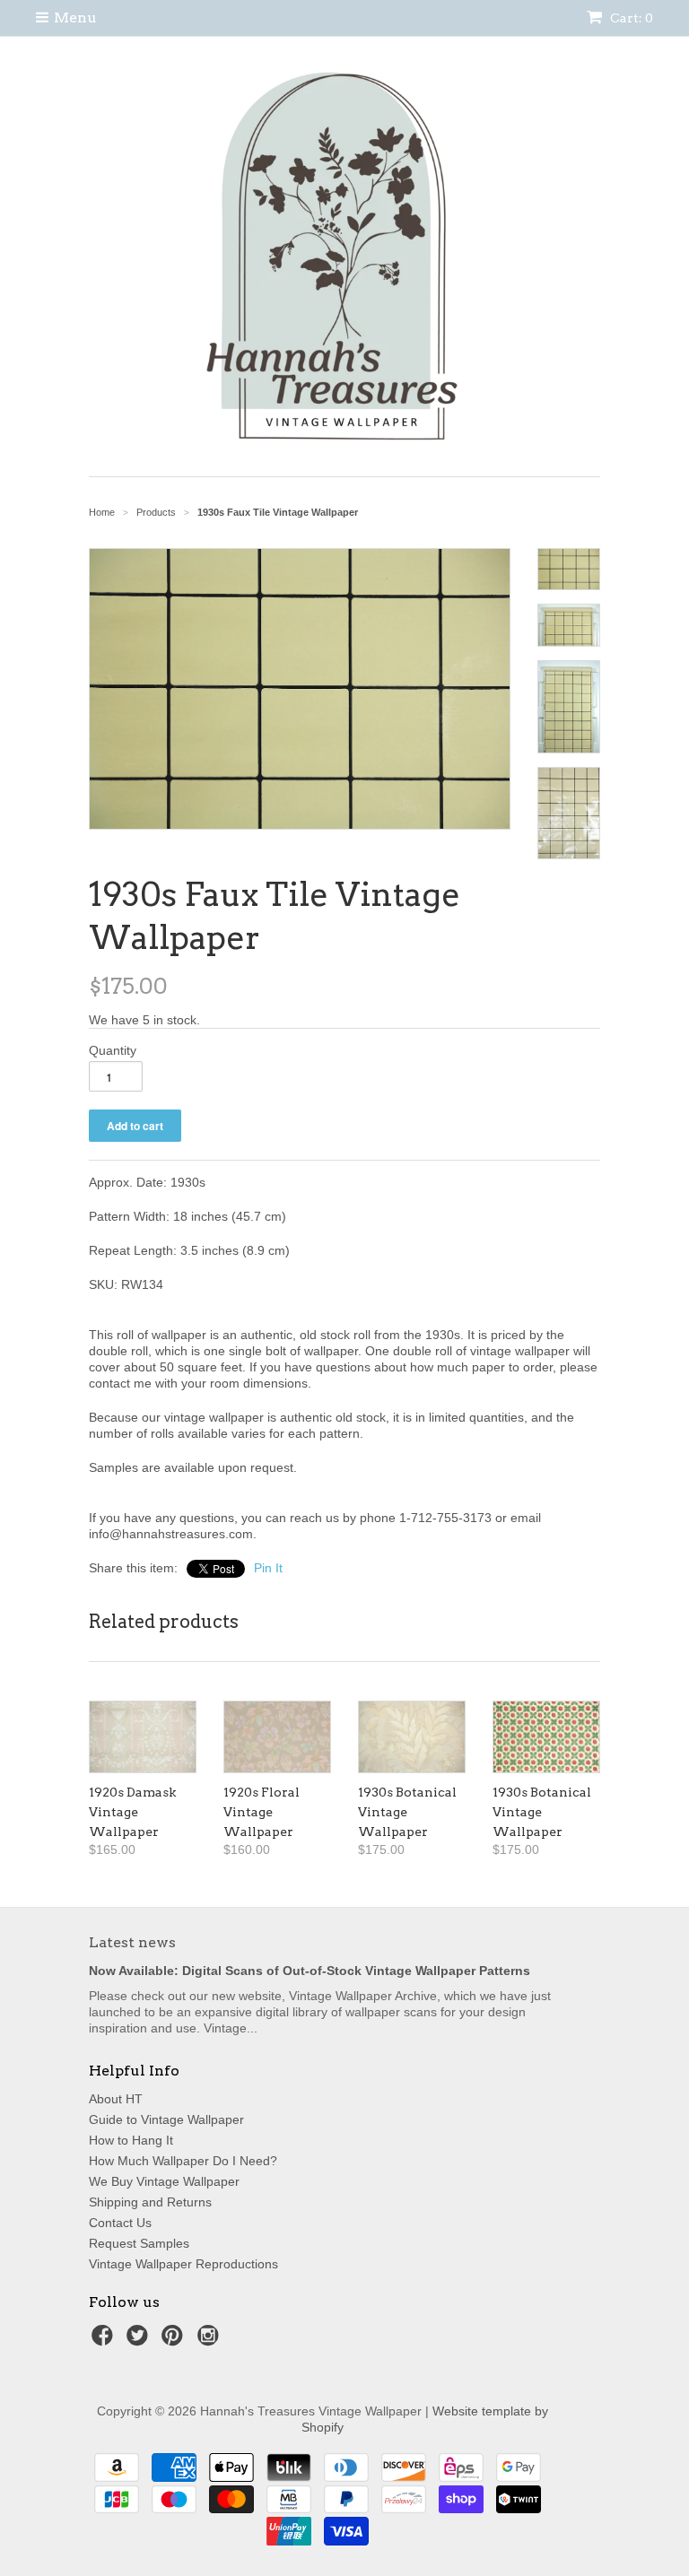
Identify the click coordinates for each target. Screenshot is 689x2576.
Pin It (268, 1568)
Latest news (132, 1942)
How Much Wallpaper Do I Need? (183, 2161)
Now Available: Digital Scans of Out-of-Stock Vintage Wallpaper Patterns (310, 1971)
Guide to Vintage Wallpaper (166, 2119)
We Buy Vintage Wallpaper (164, 2181)
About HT (116, 2099)
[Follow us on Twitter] (140, 2341)
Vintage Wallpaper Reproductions (183, 2264)
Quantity (113, 1050)
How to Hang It (131, 2140)
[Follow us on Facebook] (105, 2341)
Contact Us (120, 2223)
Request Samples (139, 2243)
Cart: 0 (630, 18)
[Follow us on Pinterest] (175, 2341)
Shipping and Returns (150, 2202)
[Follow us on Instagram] (211, 2341)
